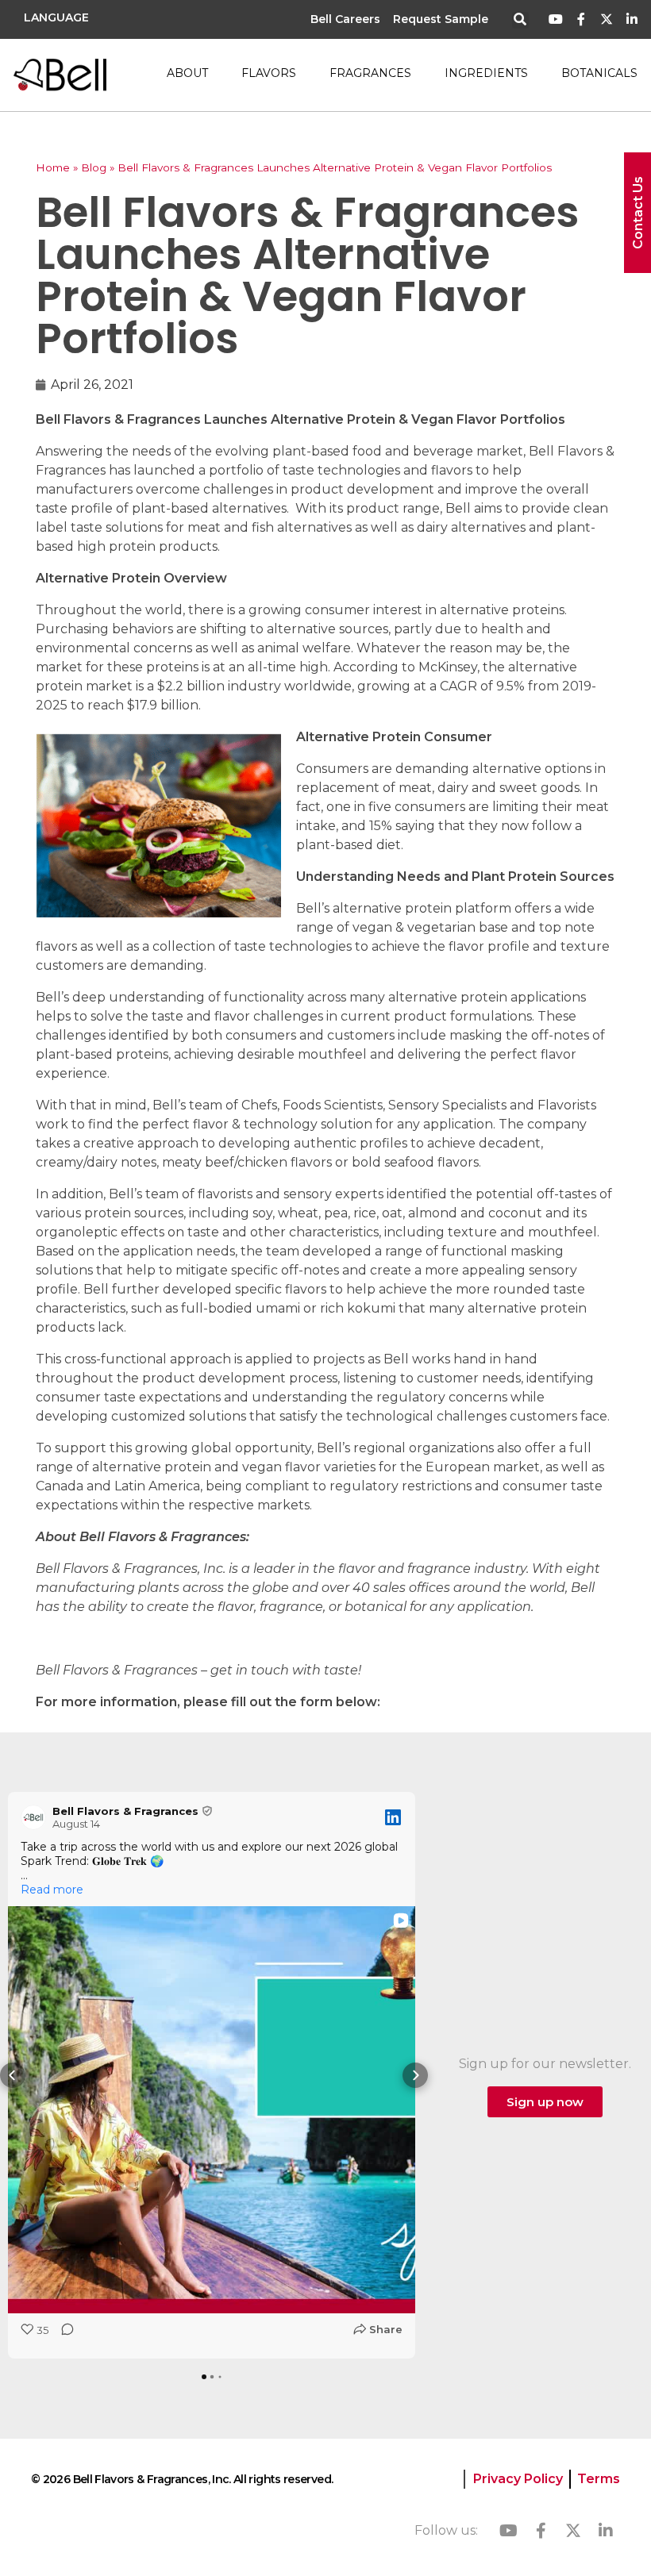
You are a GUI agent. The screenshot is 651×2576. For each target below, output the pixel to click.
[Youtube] (556, 19)
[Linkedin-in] (632, 19)
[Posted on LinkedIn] (393, 1817)
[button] (520, 20)
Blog (94, 167)
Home (53, 167)
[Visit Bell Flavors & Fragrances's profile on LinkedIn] (37, 1817)
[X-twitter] (606, 19)
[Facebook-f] (582, 19)
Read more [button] (52, 1890)
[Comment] (63, 2334)
